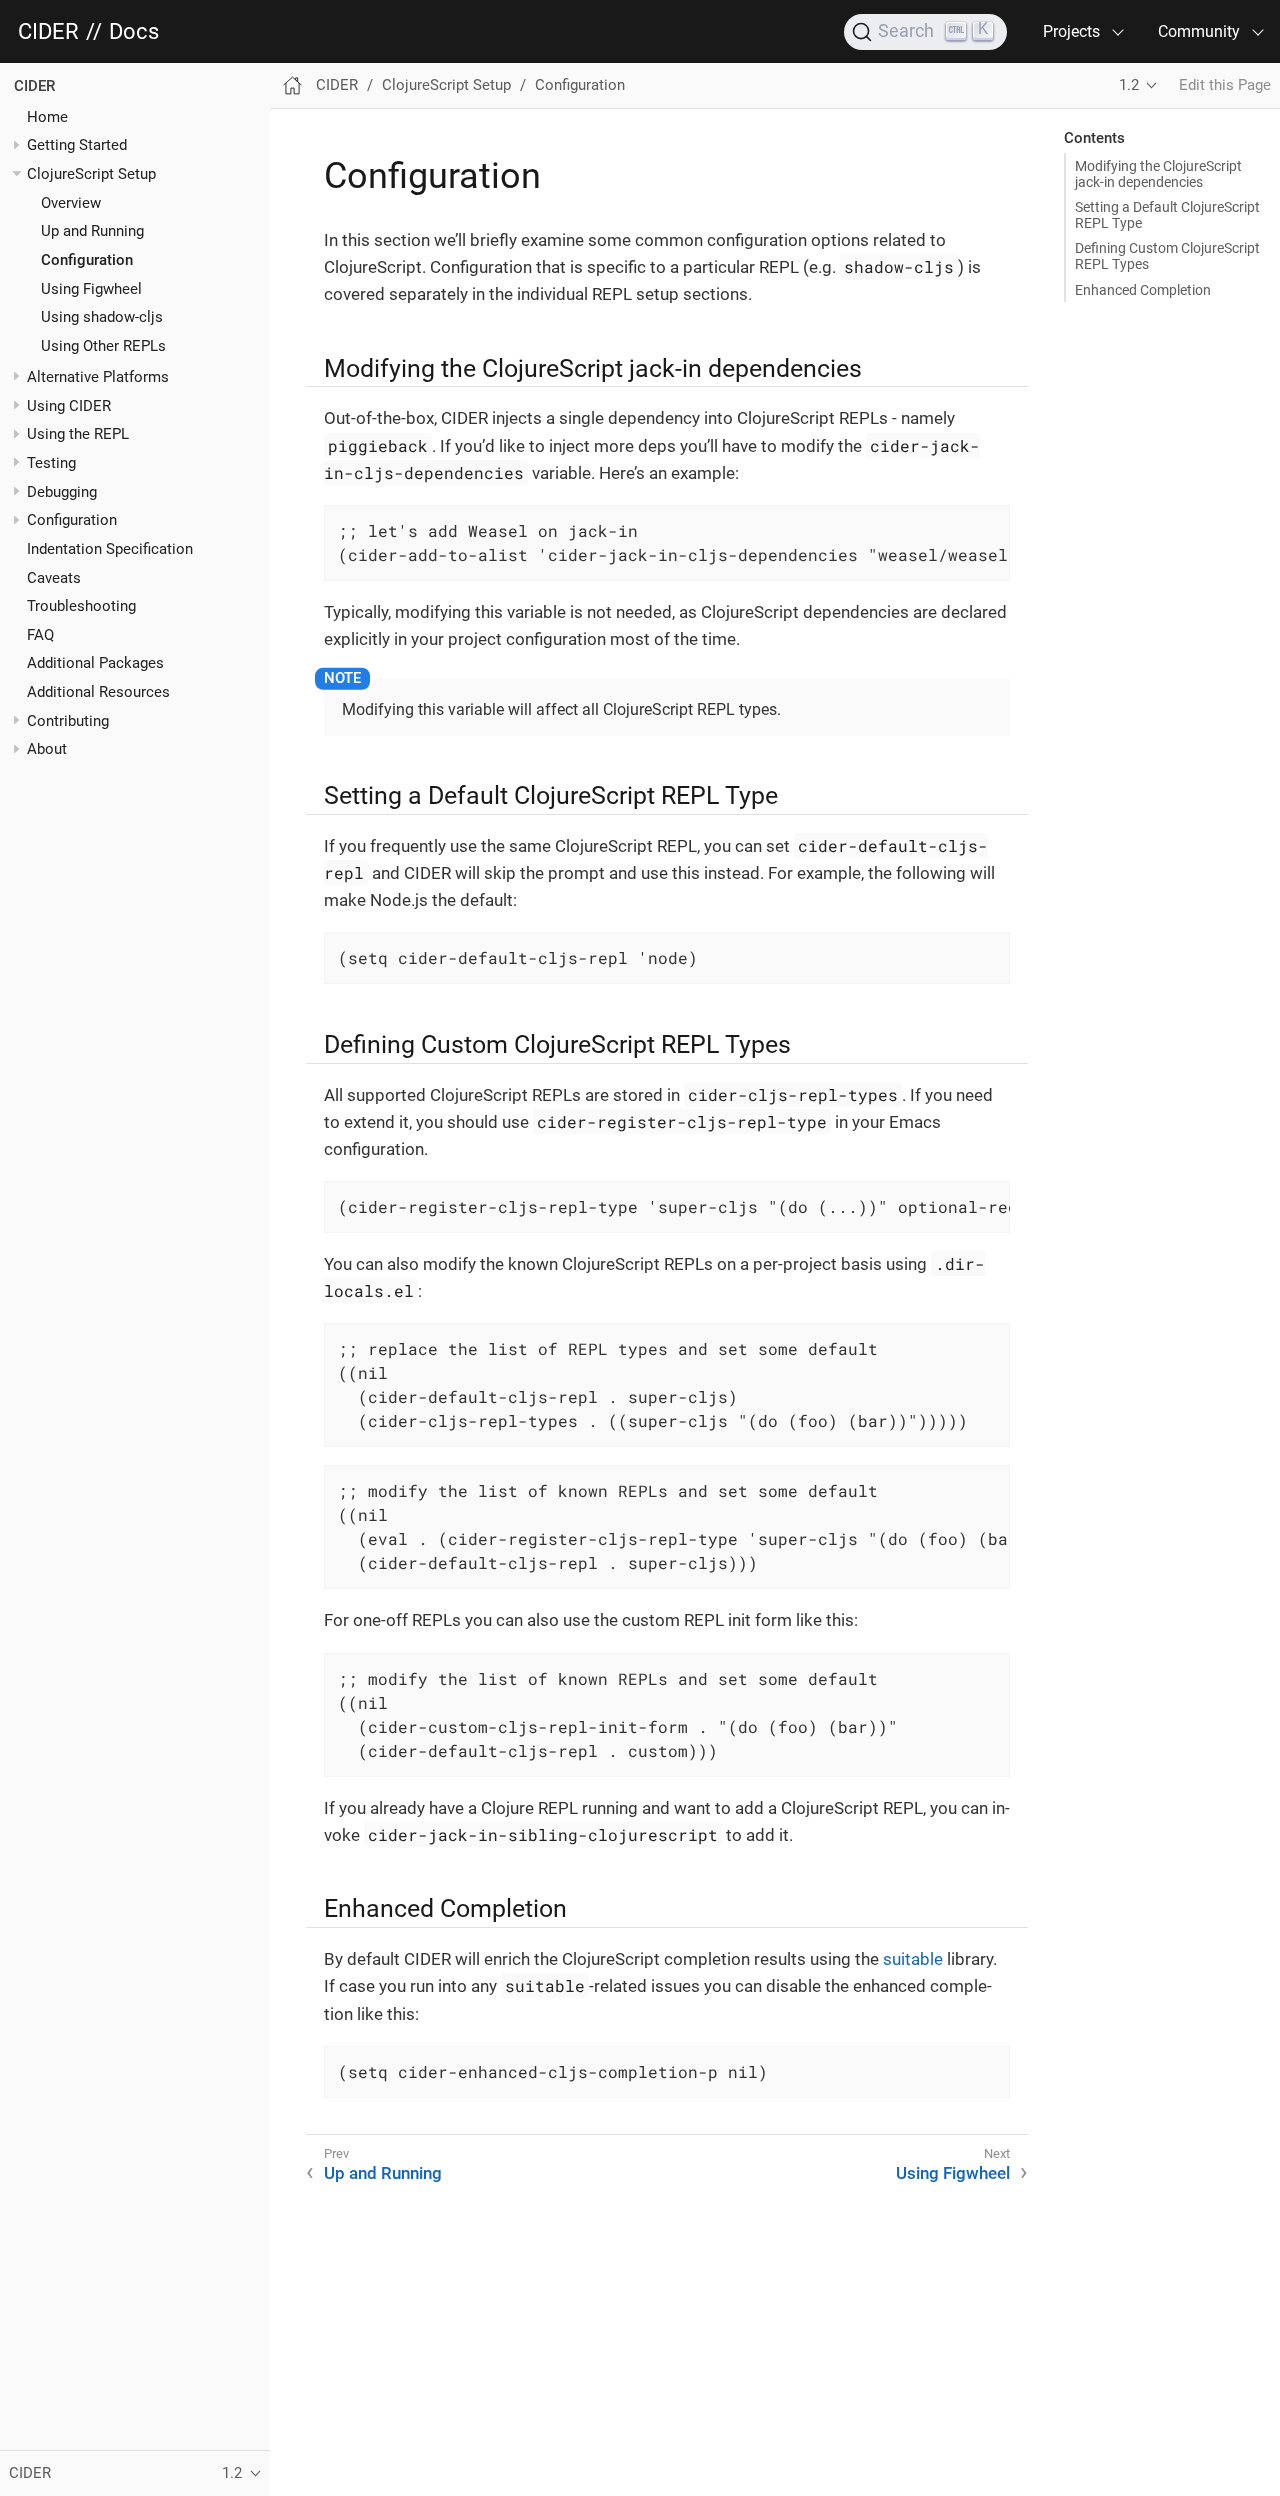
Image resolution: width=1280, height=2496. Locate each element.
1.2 (1129, 85)
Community (1199, 31)
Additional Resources (98, 692)
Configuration (87, 260)
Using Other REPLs (103, 346)
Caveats (54, 577)
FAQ (40, 635)
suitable (913, 1959)
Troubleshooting (81, 606)
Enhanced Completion (1143, 290)
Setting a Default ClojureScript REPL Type (1167, 215)
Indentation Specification (110, 549)
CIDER (48, 32)
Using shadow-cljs (102, 317)
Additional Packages (95, 663)
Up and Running (92, 231)
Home (47, 116)
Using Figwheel (91, 288)
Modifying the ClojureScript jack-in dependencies (1158, 174)
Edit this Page (1225, 85)
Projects (1071, 31)
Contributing (68, 720)
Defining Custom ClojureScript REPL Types (1167, 256)
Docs (134, 32)
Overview (71, 202)
